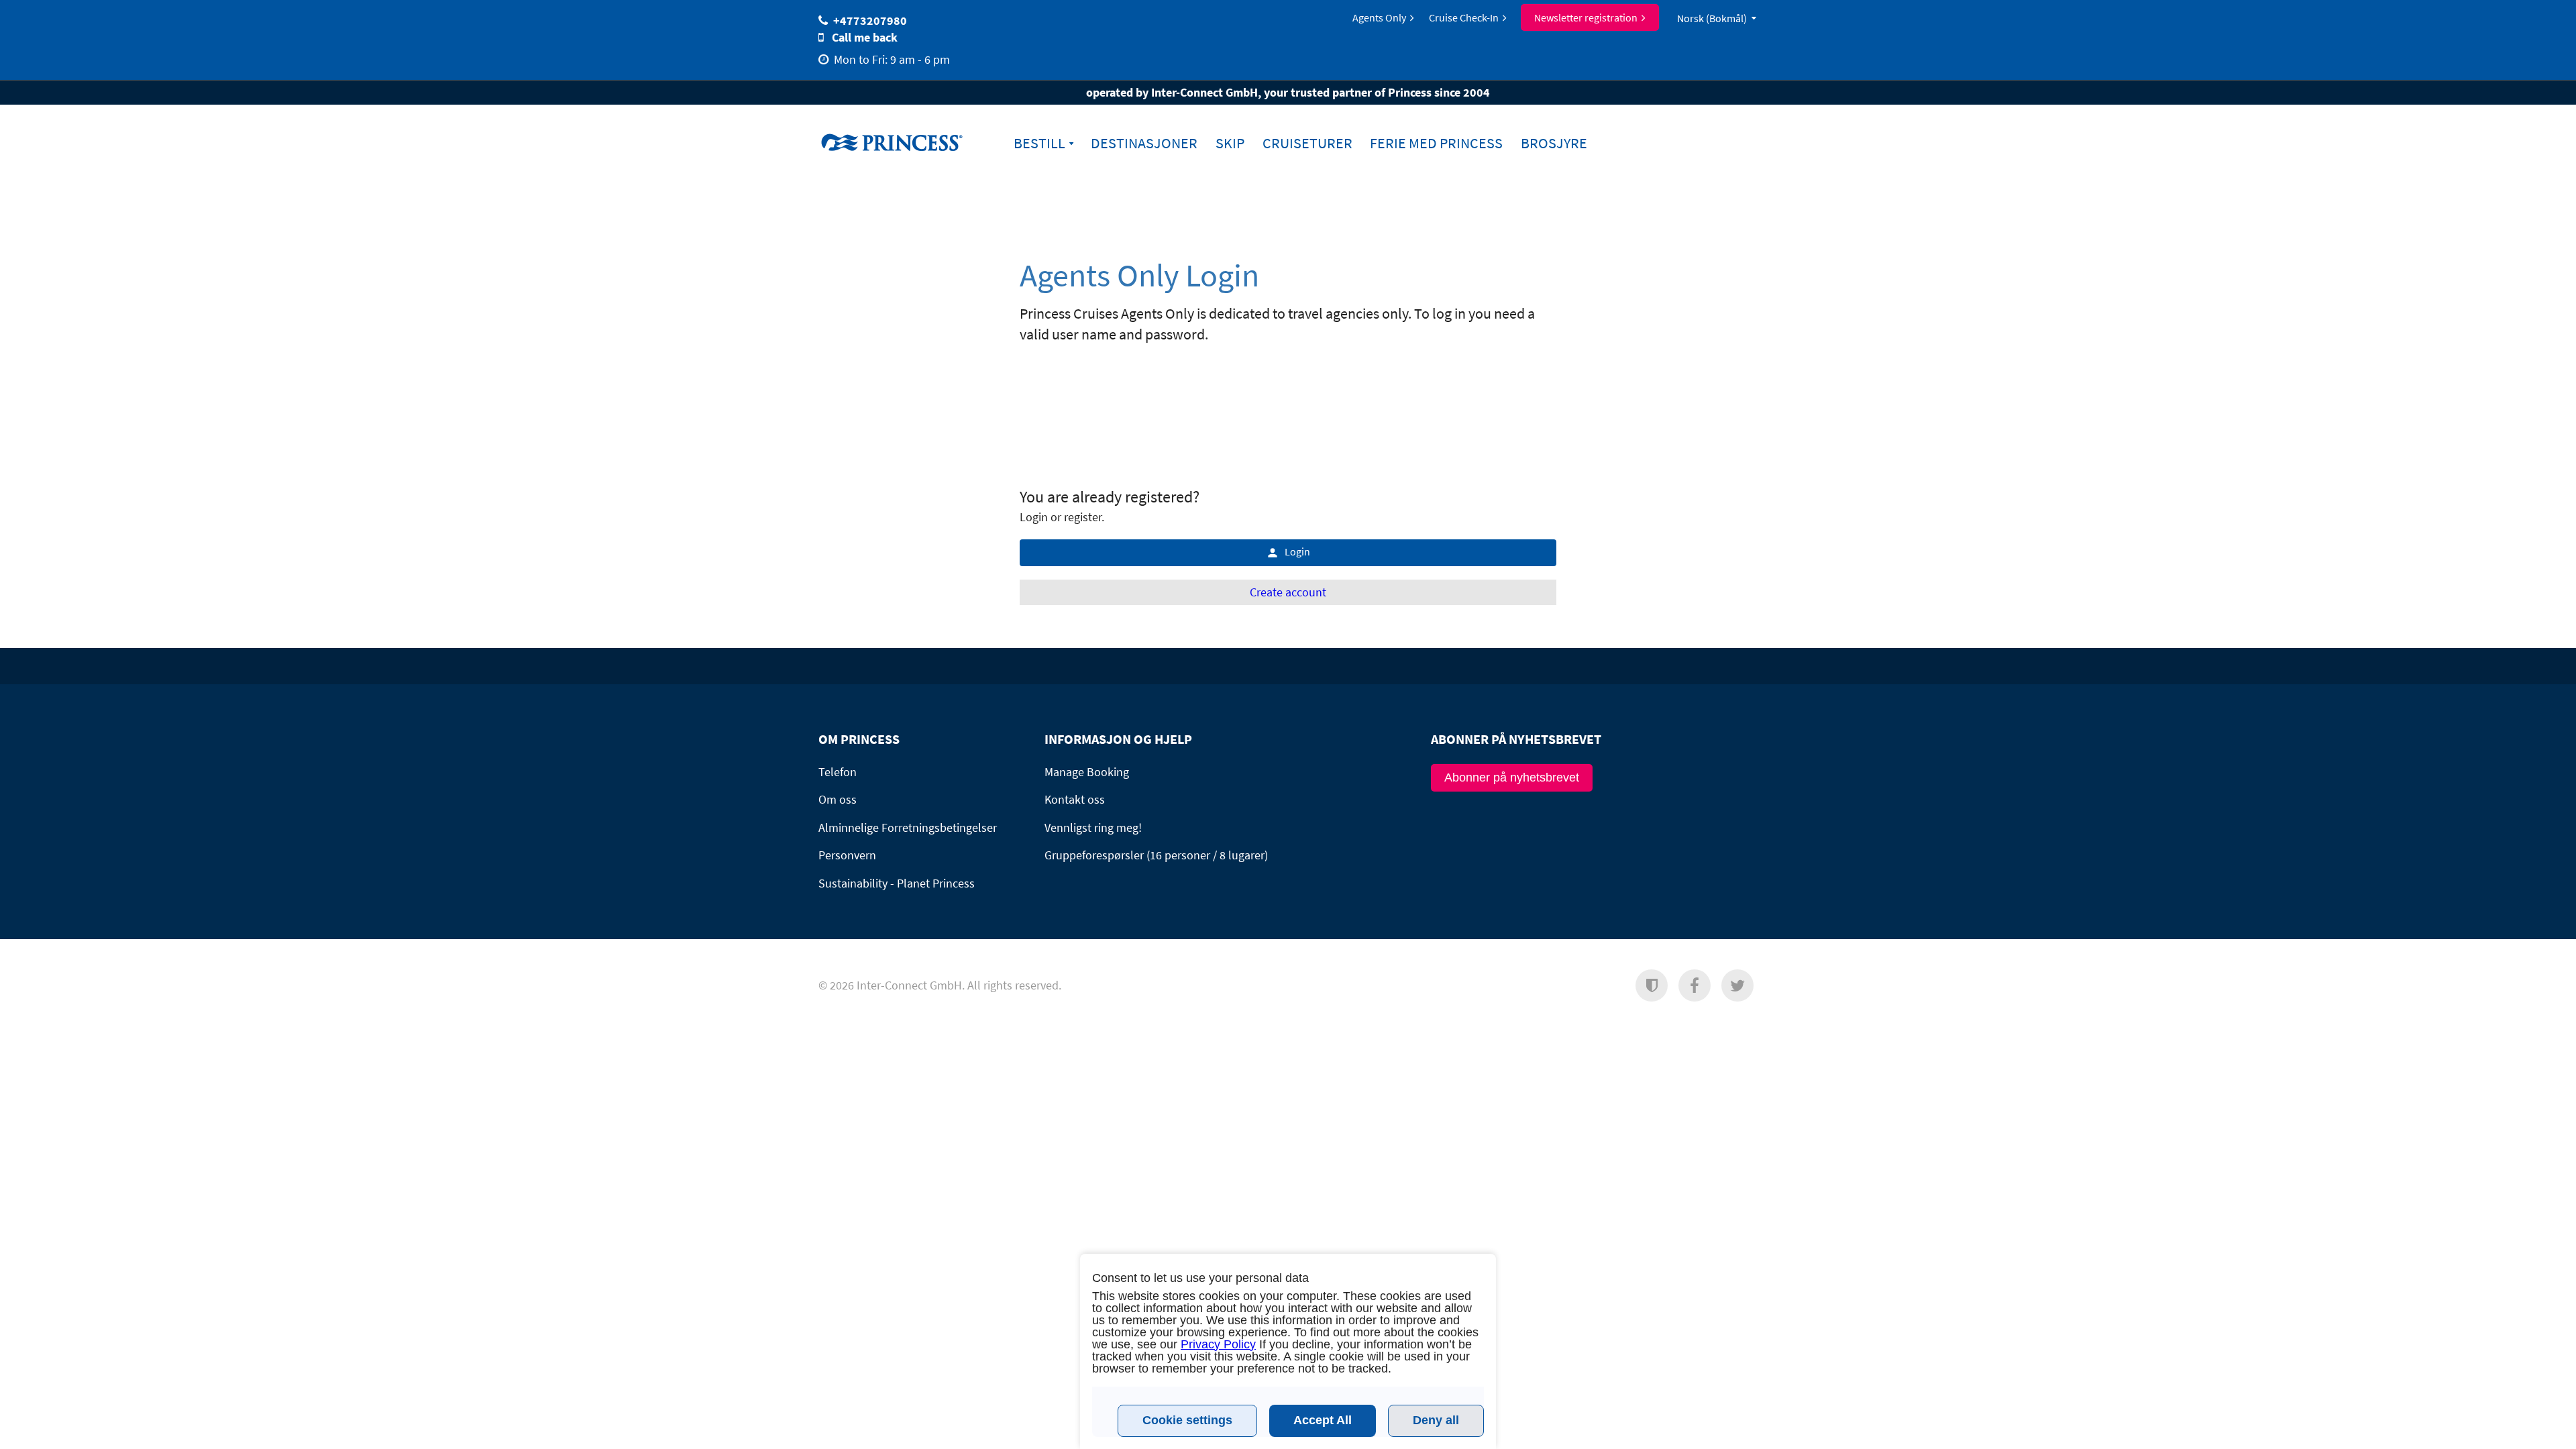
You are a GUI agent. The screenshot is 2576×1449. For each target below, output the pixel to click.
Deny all (1436, 1420)
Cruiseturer (1307, 143)
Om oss (838, 799)
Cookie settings (1187, 1420)
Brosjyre (1554, 143)
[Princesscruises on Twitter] (1737, 985)
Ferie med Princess (1436, 143)
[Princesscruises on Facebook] (1695, 985)
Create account (1288, 592)
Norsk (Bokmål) (1712, 18)
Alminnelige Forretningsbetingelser (908, 827)
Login (1297, 551)
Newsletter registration (1586, 17)
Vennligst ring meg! (1093, 827)
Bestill (1039, 143)
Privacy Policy (1218, 1344)
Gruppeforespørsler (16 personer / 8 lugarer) (1156, 855)
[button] (1652, 985)
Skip (1230, 143)
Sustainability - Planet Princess (897, 883)
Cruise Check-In (1464, 17)
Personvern (847, 855)
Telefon (838, 772)
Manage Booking (1087, 772)
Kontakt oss (1075, 799)
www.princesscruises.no (902, 142)
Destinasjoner (1144, 143)
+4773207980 (870, 20)
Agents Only (1379, 17)
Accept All (1323, 1420)
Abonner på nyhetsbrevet (1512, 777)
